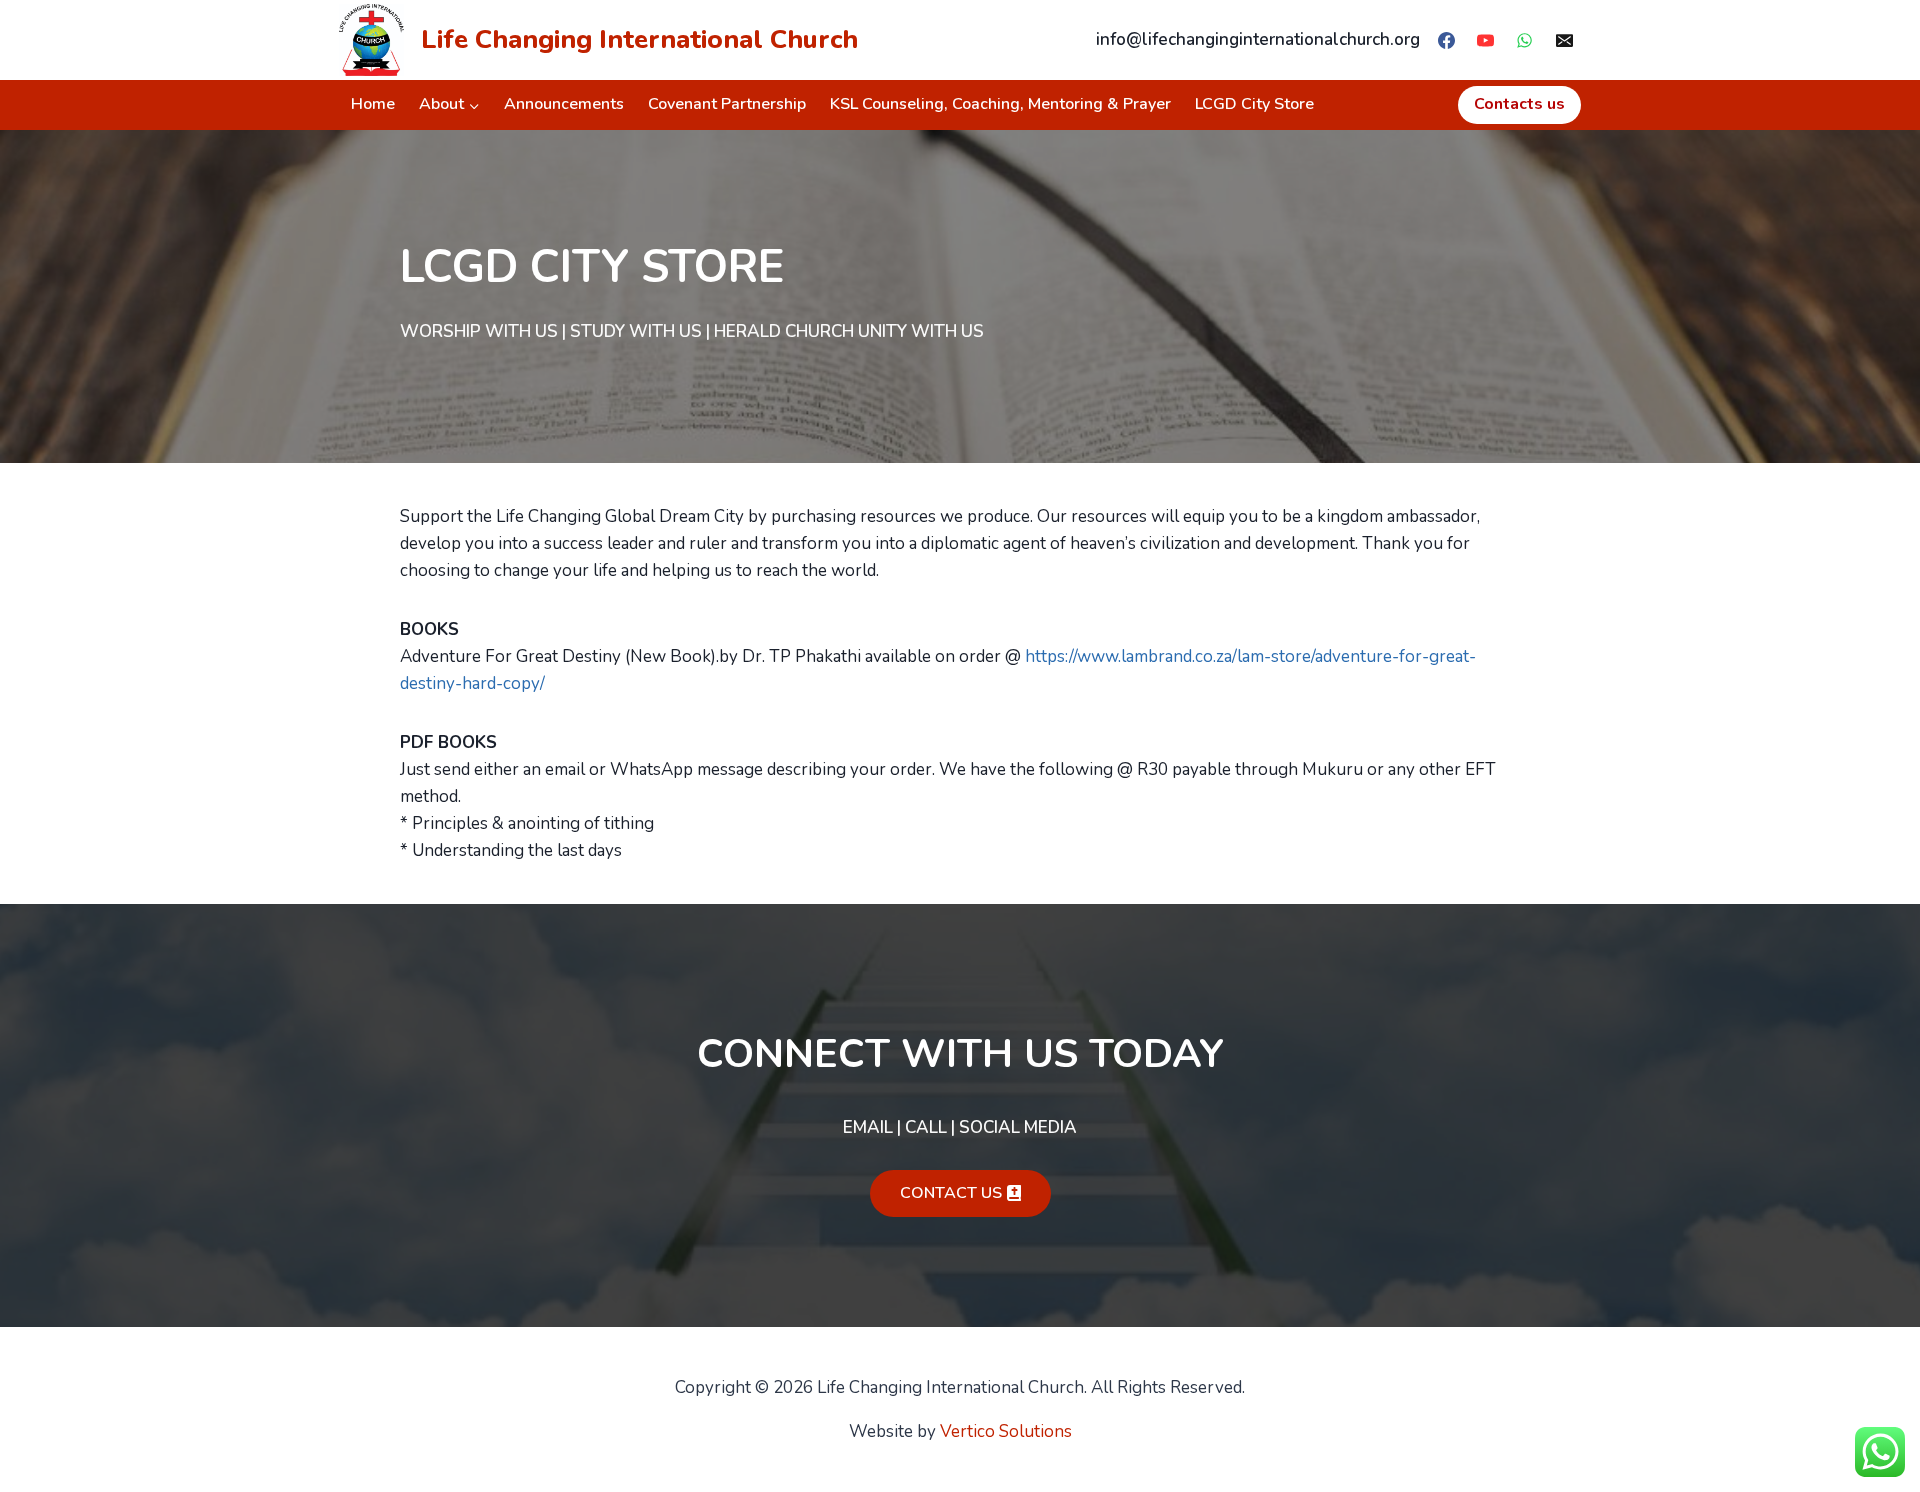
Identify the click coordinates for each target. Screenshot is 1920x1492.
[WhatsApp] (1525, 40)
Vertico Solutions (1006, 1431)
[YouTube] (1486, 40)
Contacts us (1519, 104)
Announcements (564, 104)
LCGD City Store (1254, 104)
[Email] (1564, 40)
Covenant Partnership (727, 104)
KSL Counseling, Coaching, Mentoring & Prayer (1000, 104)
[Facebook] (1447, 40)
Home (373, 104)
